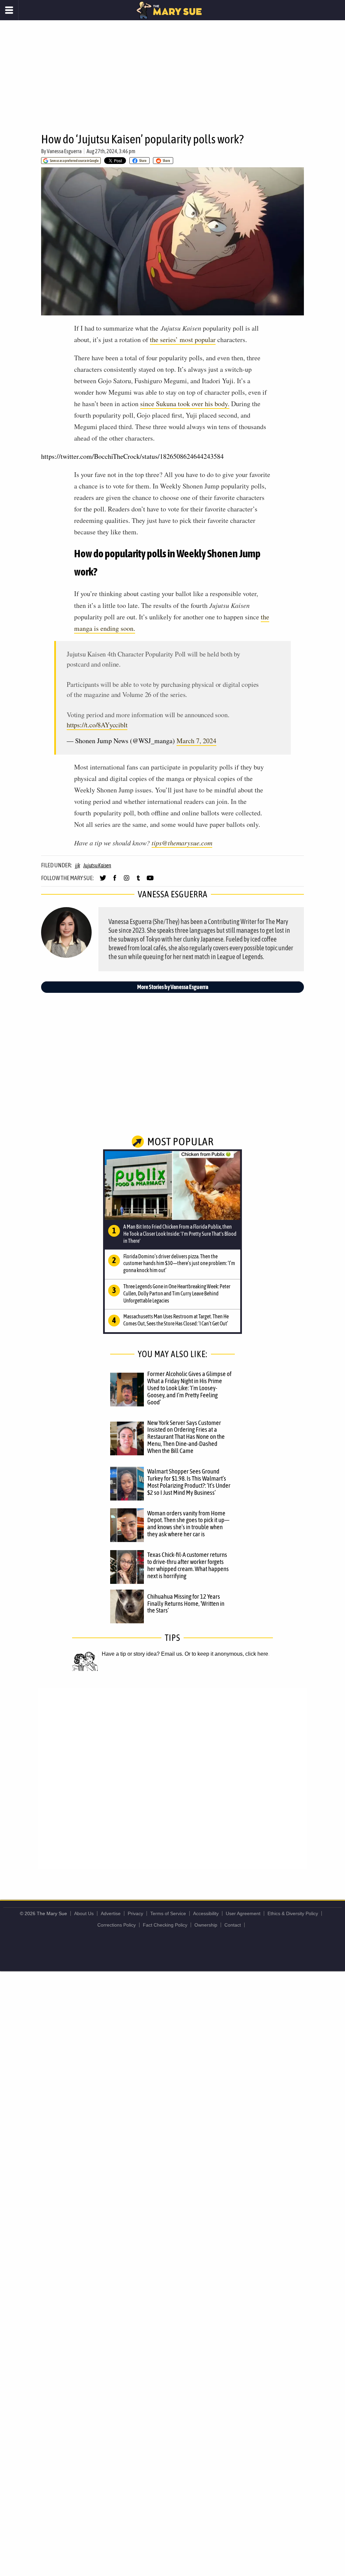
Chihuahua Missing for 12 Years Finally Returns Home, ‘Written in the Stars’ (186, 1603)
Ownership (206, 1925)
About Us (84, 1913)
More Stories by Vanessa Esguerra (173, 987)
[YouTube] (150, 881)
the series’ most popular (183, 340)
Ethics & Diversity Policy (293, 1913)
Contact (233, 1925)
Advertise (111, 1913)
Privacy (135, 1913)
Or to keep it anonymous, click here (226, 1654)
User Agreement (243, 1913)
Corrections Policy (117, 1925)
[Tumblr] (138, 881)
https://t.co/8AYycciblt (97, 725)
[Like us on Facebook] (115, 881)
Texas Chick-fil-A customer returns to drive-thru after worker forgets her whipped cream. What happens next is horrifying (188, 1565)
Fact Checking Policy (165, 1925)
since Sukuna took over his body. (185, 404)
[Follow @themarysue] (103, 881)
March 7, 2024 (196, 741)
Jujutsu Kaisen (97, 865)
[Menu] (9, 10)
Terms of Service (168, 1913)
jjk (77, 865)
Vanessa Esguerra (64, 151)
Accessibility (206, 1913)
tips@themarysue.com (182, 843)
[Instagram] (127, 881)
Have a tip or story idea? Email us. (143, 1654)
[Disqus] (172, 1778)
